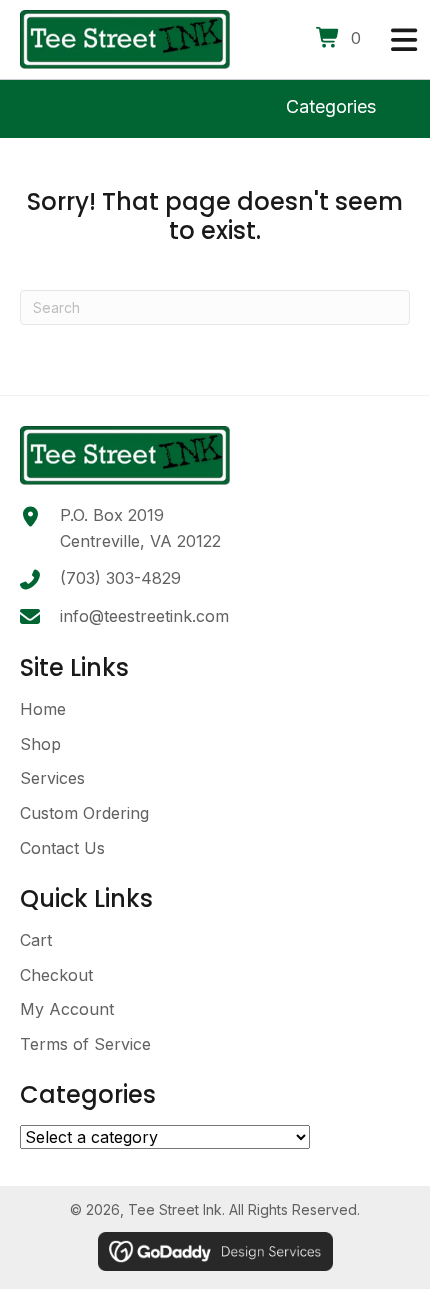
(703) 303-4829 (120, 578)
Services (52, 778)
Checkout (56, 975)
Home (43, 709)
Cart (36, 940)
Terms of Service (85, 1044)
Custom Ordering (84, 813)
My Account (67, 1009)
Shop (40, 744)
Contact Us (62, 848)
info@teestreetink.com (144, 616)
